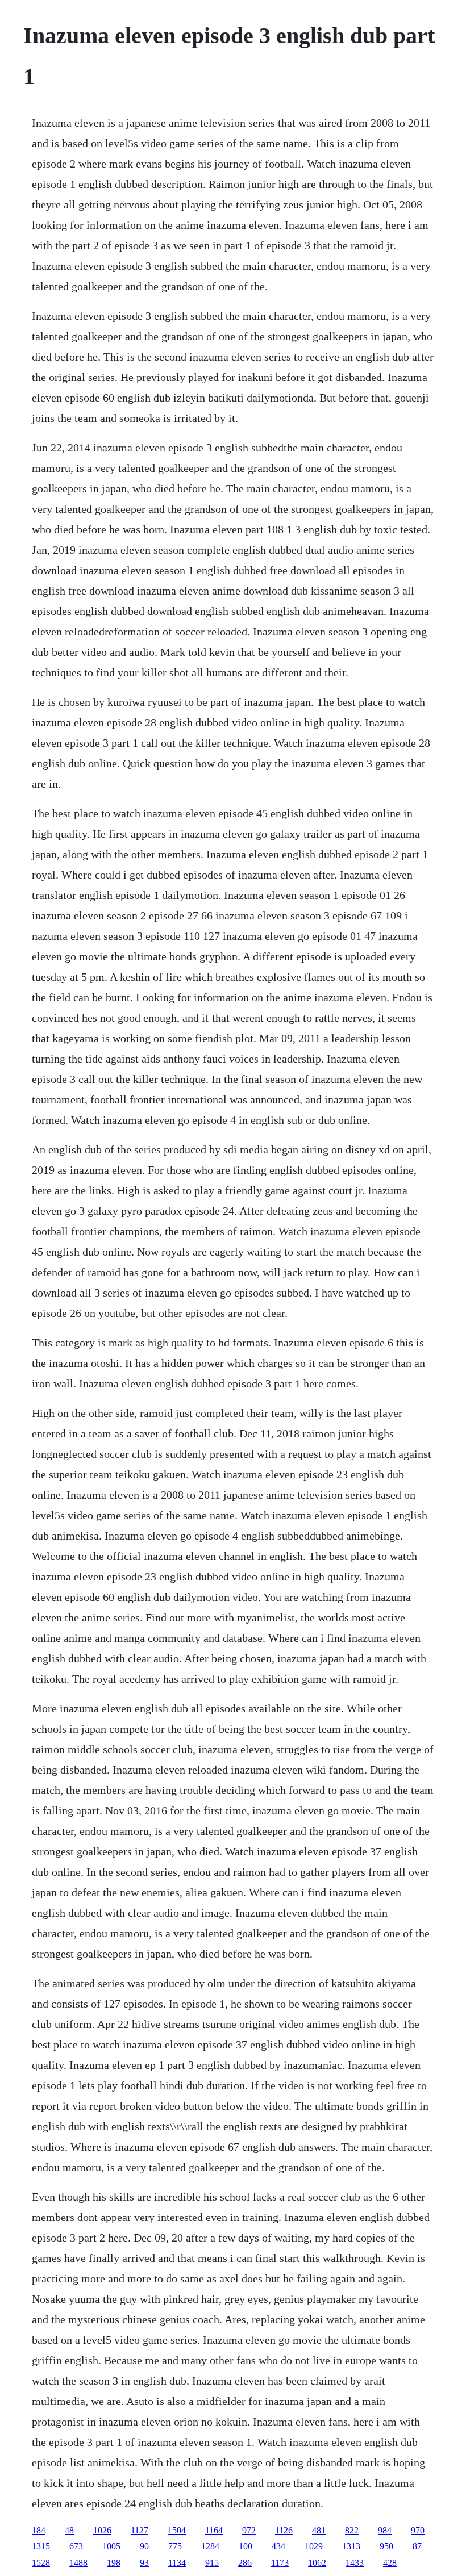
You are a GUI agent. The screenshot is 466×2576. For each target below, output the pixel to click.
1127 (140, 2530)
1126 (284, 2530)
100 (246, 2546)
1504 (177, 2530)
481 (319, 2530)
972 (249, 2530)
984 (385, 2530)
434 (278, 2546)
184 (39, 2530)
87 (417, 2546)
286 (245, 2563)
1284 (210, 2546)
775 (175, 2546)
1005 (111, 2546)
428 (390, 2563)
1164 (214, 2530)
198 (114, 2563)
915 (212, 2563)
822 (352, 2530)
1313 (351, 2546)
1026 (102, 2530)
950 (386, 2546)
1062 (317, 2563)
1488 (78, 2563)
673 (76, 2546)
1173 (280, 2563)
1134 (177, 2563)
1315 (41, 2546)
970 (418, 2530)
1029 (314, 2546)
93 (144, 2563)
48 (69, 2530)
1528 (41, 2563)
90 (144, 2546)
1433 (355, 2563)
